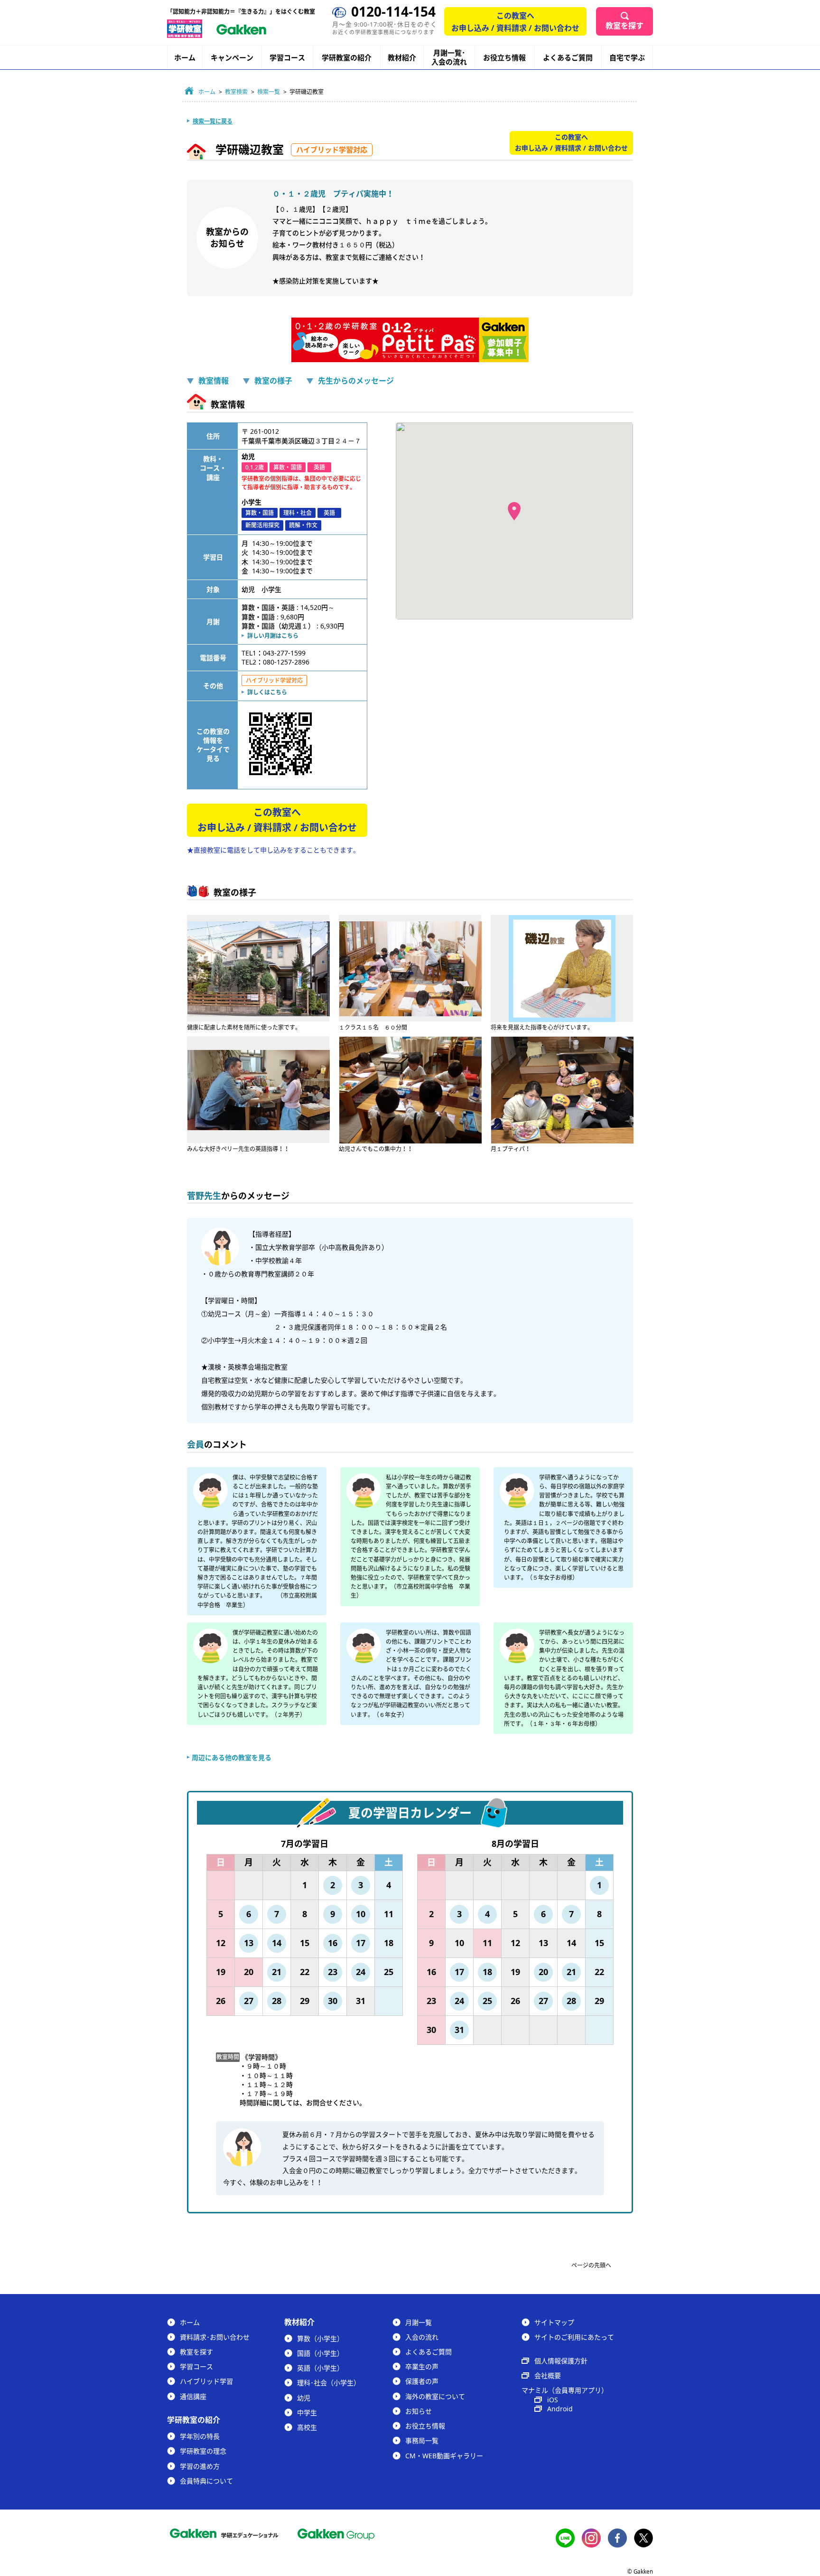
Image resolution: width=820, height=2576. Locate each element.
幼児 (304, 2398)
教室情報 (214, 381)
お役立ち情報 (504, 57)
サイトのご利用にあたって (574, 2337)
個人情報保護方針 (561, 2361)
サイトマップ (554, 2322)
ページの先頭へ (591, 2265)
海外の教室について (435, 2396)
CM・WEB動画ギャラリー (444, 2456)
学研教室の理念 (203, 2451)
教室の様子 (273, 381)
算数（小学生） (320, 2338)
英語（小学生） (320, 2368)
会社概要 (548, 2375)
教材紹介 (402, 58)
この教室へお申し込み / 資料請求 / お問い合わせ (515, 22)
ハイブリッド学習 (206, 2381)
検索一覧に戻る (213, 121)
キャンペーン (232, 58)
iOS (553, 2400)
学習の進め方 (200, 2466)
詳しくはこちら (267, 692)
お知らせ (419, 2411)
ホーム (185, 57)
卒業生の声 (422, 2366)
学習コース (287, 57)
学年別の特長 (200, 2436)
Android (560, 2409)
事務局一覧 (422, 2440)
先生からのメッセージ (356, 381)
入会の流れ (422, 2337)
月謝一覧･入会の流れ (449, 57)
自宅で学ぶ (627, 58)
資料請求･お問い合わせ (215, 2337)
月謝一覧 (419, 2322)
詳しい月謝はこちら (273, 636)
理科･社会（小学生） (329, 2383)
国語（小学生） (320, 2353)
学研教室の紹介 (347, 58)
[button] (514, 511)
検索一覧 (269, 92)
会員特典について (206, 2481)
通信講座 (193, 2396)
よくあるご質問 (568, 57)
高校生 (307, 2427)
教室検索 (236, 92)
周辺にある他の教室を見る (232, 1757)
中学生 (307, 2412)
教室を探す (624, 26)
